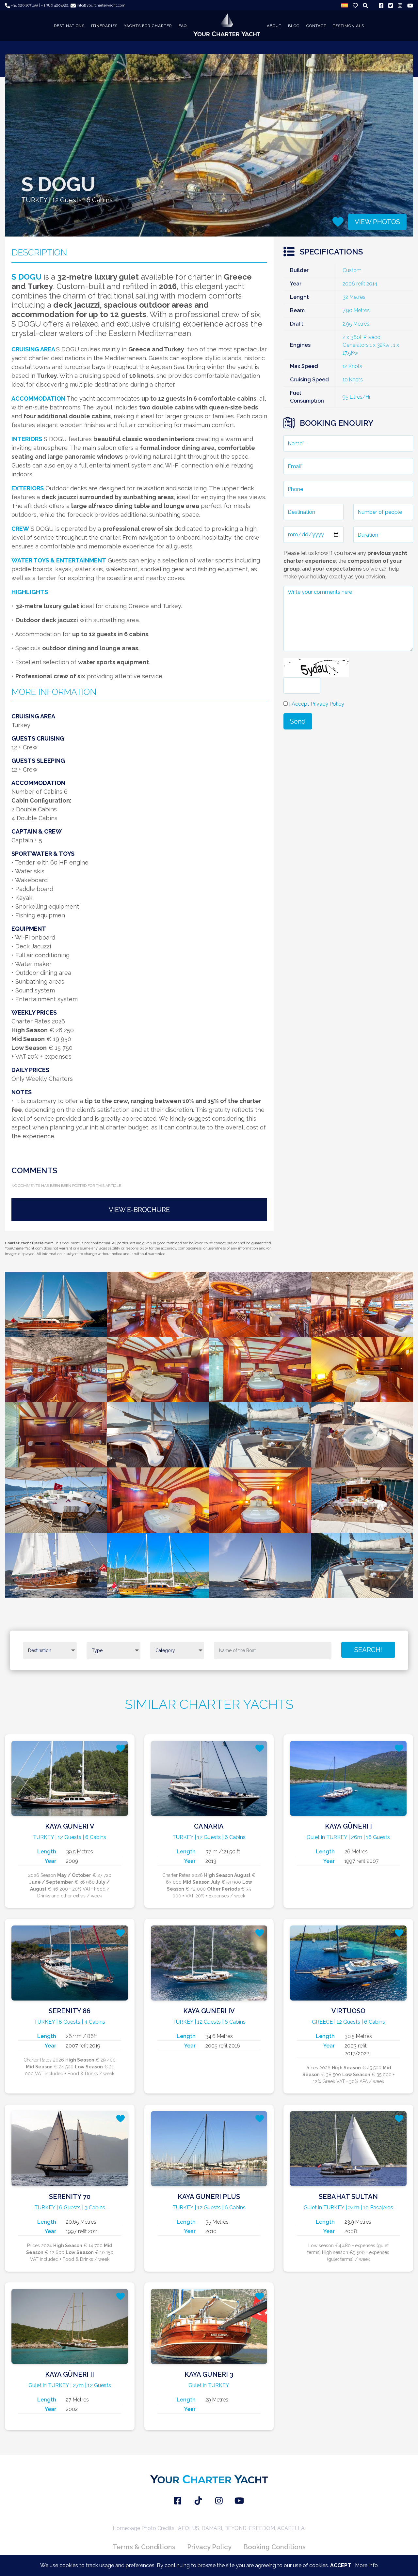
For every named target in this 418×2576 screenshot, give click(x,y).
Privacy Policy (209, 2547)
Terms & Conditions (144, 2547)
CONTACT (316, 26)
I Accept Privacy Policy (317, 704)
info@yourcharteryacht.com (101, 5)
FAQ (183, 26)
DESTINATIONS (69, 26)
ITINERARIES (104, 26)
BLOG (294, 26)
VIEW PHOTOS (377, 222)
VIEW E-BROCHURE (139, 1210)
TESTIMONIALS (348, 26)
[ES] (345, 5)
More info (366, 2565)
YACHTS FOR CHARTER (148, 26)
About (274, 26)
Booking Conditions (274, 2547)
